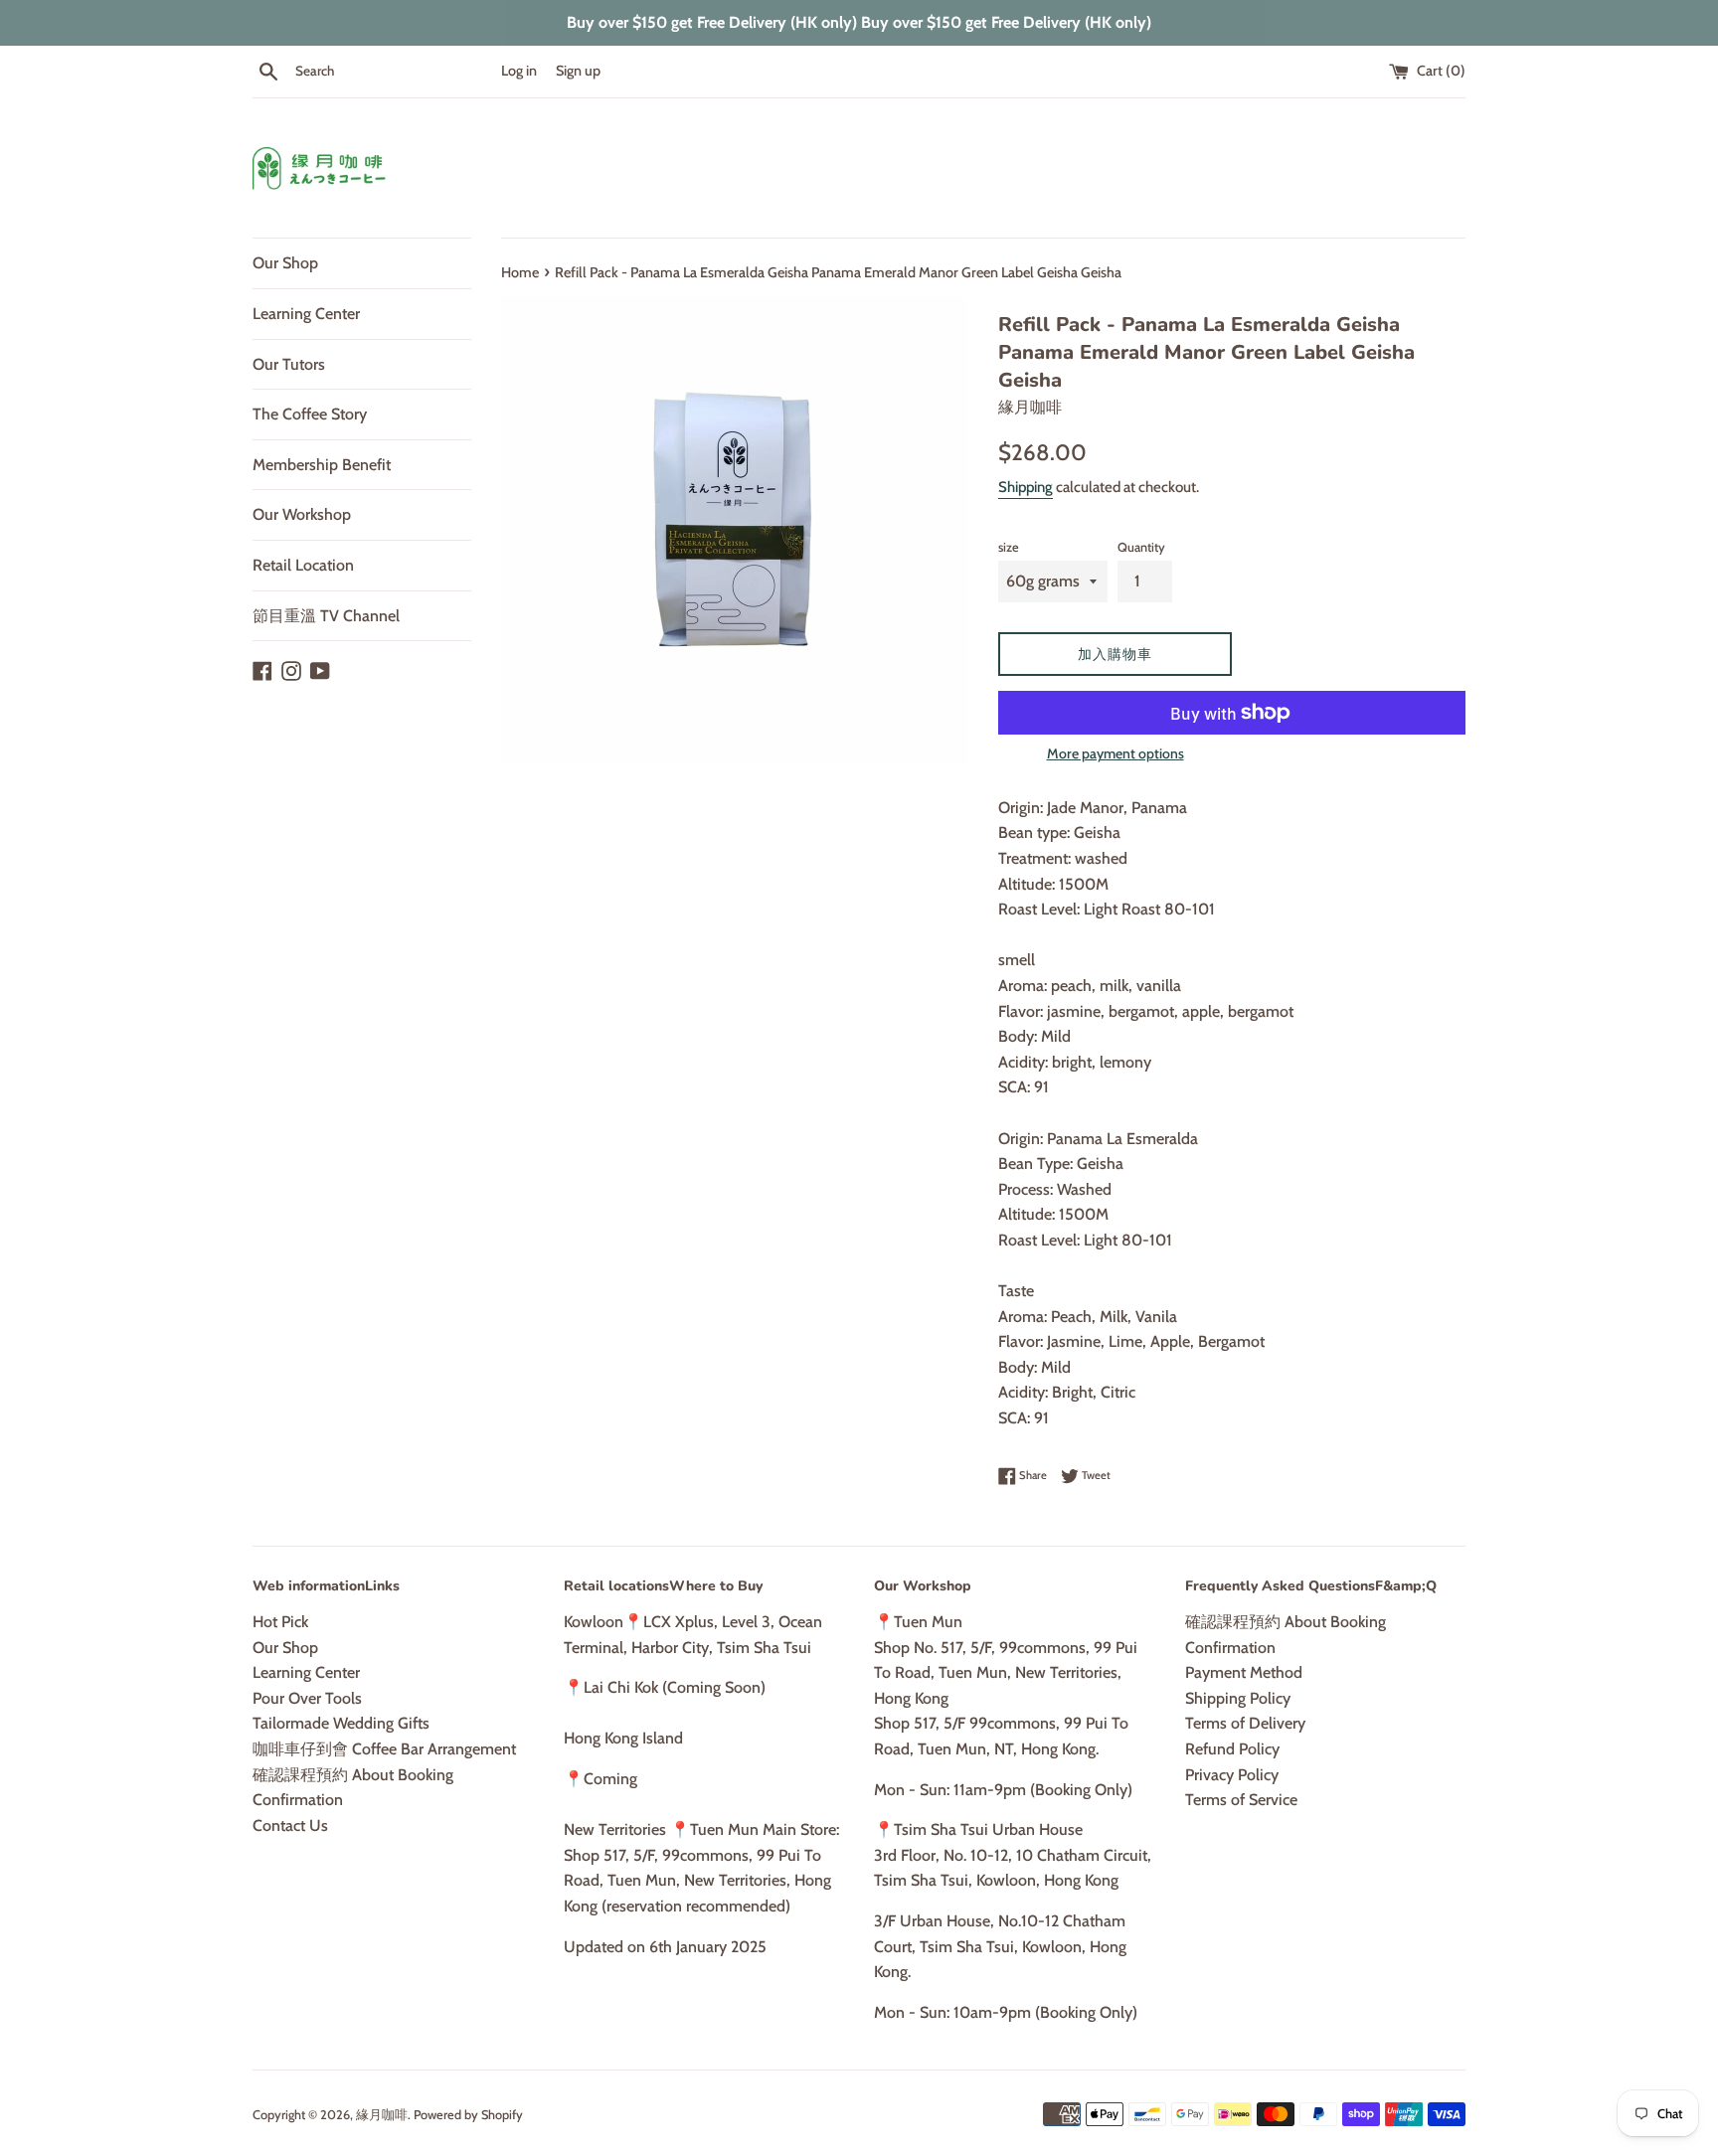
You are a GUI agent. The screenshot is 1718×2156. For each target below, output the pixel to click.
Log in (519, 71)
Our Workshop (302, 514)
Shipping (1026, 487)
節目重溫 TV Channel (326, 616)
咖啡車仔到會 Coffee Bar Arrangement (384, 1749)
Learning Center (306, 314)
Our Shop (285, 263)
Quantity (1141, 547)
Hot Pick (280, 1622)
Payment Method (1244, 1672)
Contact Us (290, 1825)
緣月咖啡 (382, 2115)
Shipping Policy (1238, 1698)
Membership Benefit (322, 465)
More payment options (1116, 753)
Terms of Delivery (1245, 1723)
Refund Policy (1232, 1749)
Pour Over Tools (307, 1698)
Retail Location (303, 565)
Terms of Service (1241, 1800)
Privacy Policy (1232, 1775)
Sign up (578, 71)
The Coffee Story (310, 414)
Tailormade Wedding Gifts (341, 1723)
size (1009, 547)
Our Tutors (289, 364)
